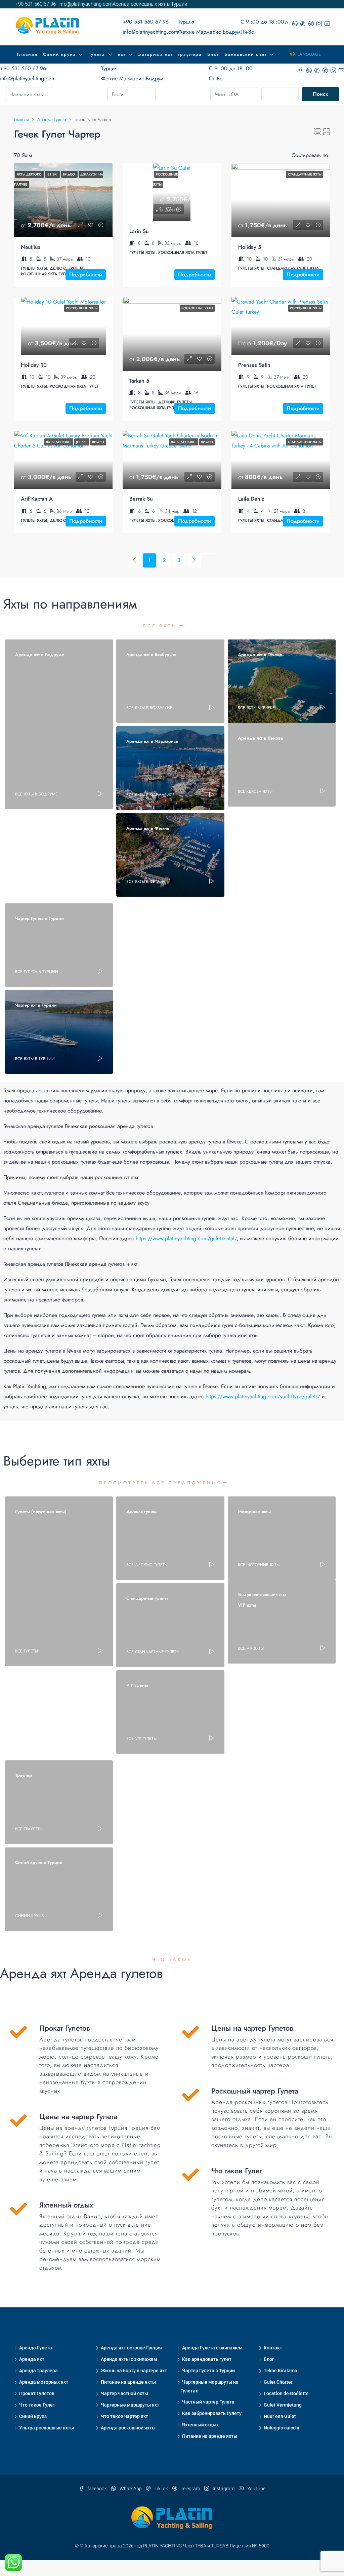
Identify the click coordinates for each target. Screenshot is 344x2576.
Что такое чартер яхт (124, 2416)
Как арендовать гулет (207, 2359)
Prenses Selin (254, 365)
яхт (122, 54)
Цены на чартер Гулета (78, 2116)
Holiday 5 (250, 247)
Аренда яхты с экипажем (129, 2359)
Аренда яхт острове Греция (131, 2348)
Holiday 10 (34, 365)
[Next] (194, 560)
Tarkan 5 (139, 381)
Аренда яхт (32, 2359)
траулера (190, 54)
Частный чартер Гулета (208, 2402)
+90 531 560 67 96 (146, 22)
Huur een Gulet (280, 2416)
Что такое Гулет (237, 2171)
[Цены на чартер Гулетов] (190, 2032)
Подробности (86, 275)
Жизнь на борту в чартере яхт (134, 2371)
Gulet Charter (278, 2382)
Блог (213, 54)
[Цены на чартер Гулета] (18, 2120)
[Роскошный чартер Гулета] (190, 2095)
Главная (27, 54)
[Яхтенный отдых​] (18, 2209)
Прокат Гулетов (65, 2028)
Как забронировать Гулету (212, 2413)
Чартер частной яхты (124, 2393)
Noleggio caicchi (282, 2428)
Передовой (283, 94)
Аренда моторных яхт (44, 2382)
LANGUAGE (308, 54)
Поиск (320, 94)
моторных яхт (156, 54)
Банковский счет (246, 54)
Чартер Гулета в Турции (208, 2371)
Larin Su (139, 231)
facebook (97, 2489)
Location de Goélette (286, 2393)
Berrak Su (141, 499)
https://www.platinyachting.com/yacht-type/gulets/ (263, 1396)
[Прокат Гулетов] (18, 2032)
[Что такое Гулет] (190, 2175)
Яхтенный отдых (200, 2425)
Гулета (97, 54)
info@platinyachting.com (150, 32)
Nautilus (31, 247)
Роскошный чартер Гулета (255, 2091)
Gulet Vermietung (283, 2405)
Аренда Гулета (36, 2348)
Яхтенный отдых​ (66, 2205)
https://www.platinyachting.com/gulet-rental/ (186, 1238)
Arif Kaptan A (37, 499)
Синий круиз (59, 54)
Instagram (224, 2489)
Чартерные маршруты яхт (130, 2405)
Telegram (190, 2489)
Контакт (273, 2348)
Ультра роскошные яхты (47, 2428)
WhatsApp (131, 2489)
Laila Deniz (251, 499)
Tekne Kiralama (281, 2371)
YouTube (256, 2489)
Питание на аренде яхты (128, 2382)
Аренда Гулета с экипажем (212, 2348)
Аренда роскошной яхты (128, 2428)
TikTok (161, 2489)
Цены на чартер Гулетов (252, 2028)
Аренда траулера (38, 2371)
